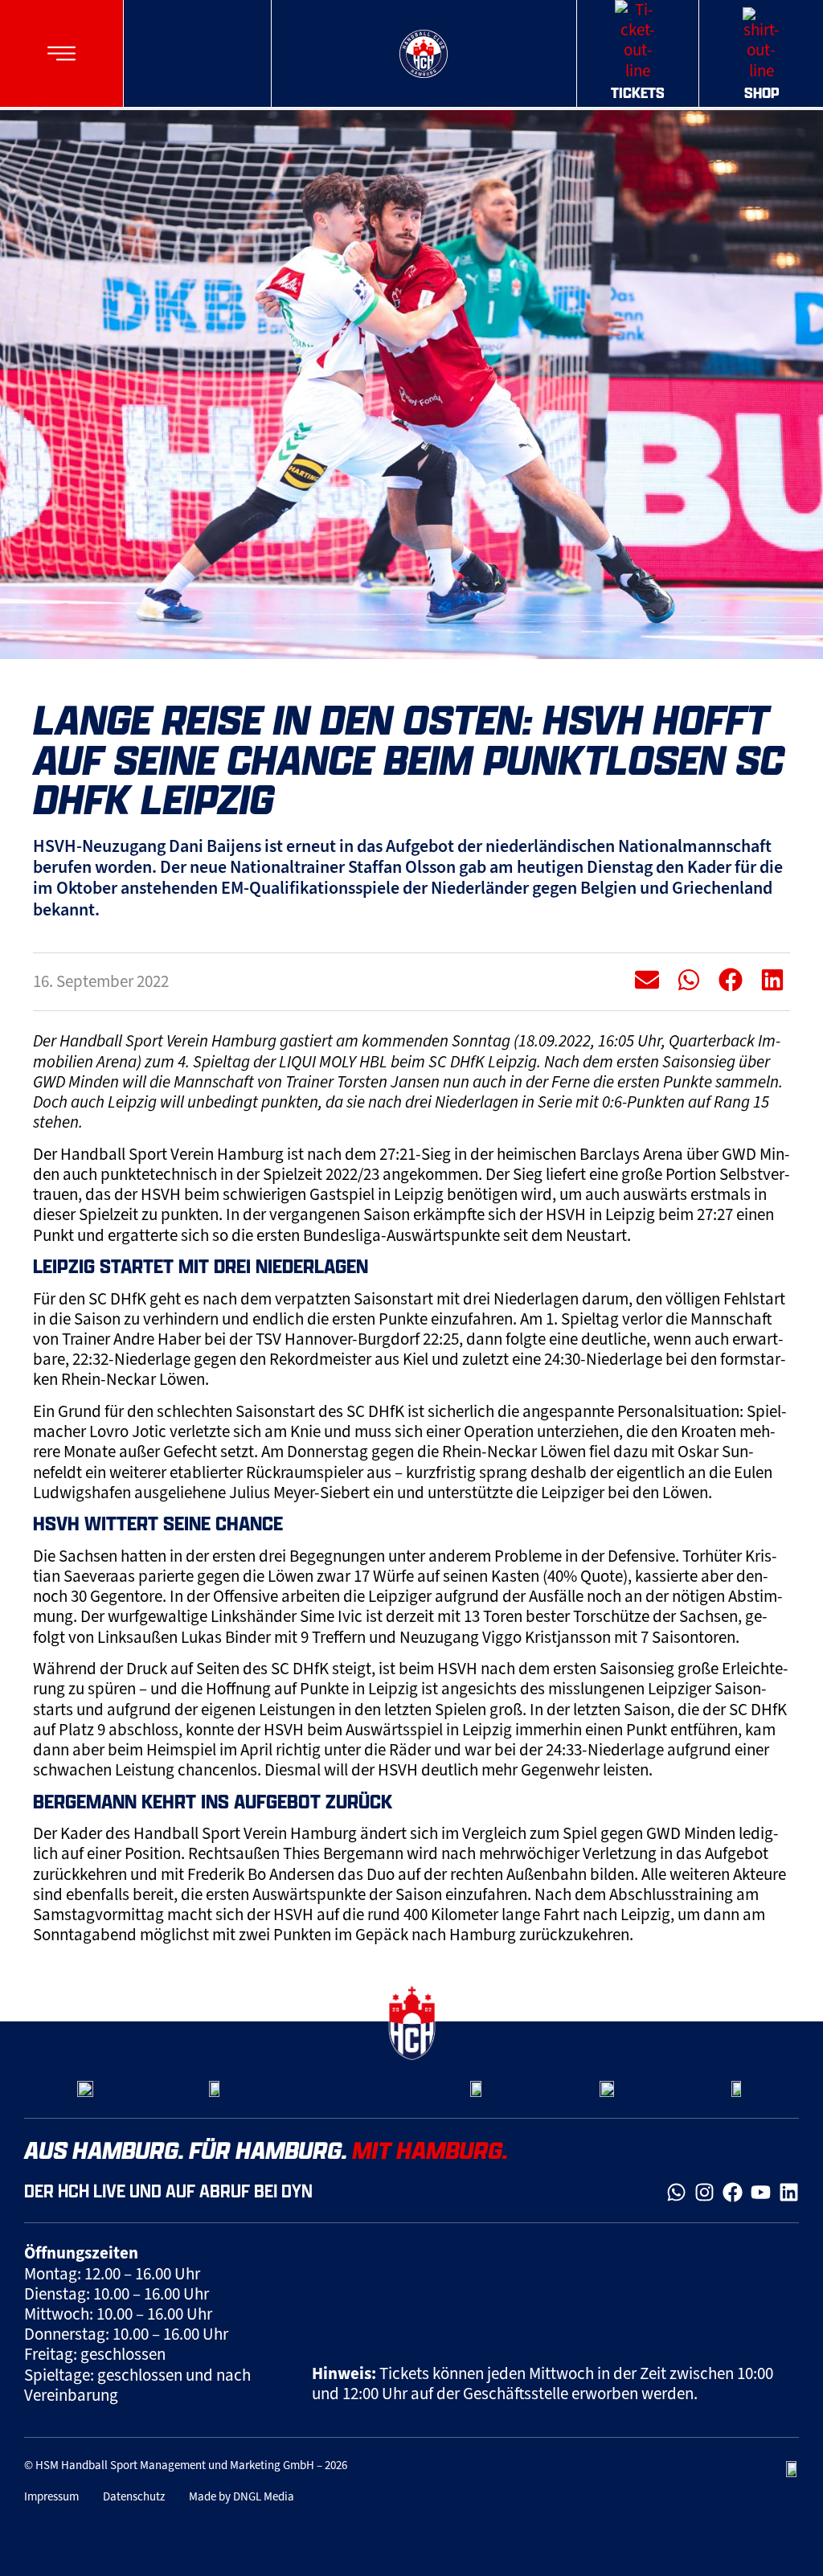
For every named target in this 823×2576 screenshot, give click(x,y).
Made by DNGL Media (242, 2496)
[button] (61, 53)
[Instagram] (704, 2192)
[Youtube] (761, 2192)
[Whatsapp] (676, 2192)
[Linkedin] (789, 2192)
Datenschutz (134, 2496)
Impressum (51, 2496)
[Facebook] (733, 2192)
